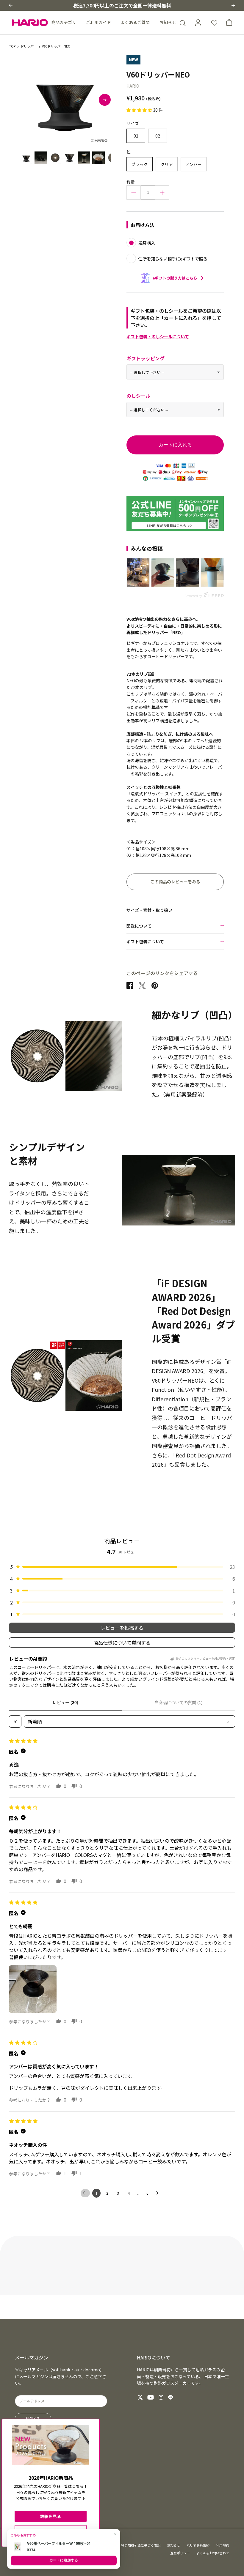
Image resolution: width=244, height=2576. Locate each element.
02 (158, 136)
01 (136, 136)
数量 (131, 182)
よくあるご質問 (135, 22)
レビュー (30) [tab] (65, 1702)
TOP (12, 46)
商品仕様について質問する (122, 1642)
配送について (139, 926)
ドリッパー (29, 46)
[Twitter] (140, 2397)
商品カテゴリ (64, 22)
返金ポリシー (180, 2553)
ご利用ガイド (98, 22)
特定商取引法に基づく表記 (141, 2545)
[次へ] (105, 100)
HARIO (133, 86)
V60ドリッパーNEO (56, 46)
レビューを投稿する (122, 1628)
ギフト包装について (145, 942)
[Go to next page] (159, 2193)
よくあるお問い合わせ (213, 2553)
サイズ (133, 123)
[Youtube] (151, 2397)
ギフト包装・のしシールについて (158, 337)
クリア (167, 164)
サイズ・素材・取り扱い (149, 910)
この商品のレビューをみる (175, 882)
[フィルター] (15, 1721)
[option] (65, 100)
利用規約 (223, 2545)
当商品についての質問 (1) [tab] (179, 1702)
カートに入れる (175, 445)
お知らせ (168, 22)
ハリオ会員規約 (198, 2545)
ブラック (140, 164)
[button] (11, 5)
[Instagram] (161, 2397)
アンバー (194, 164)
